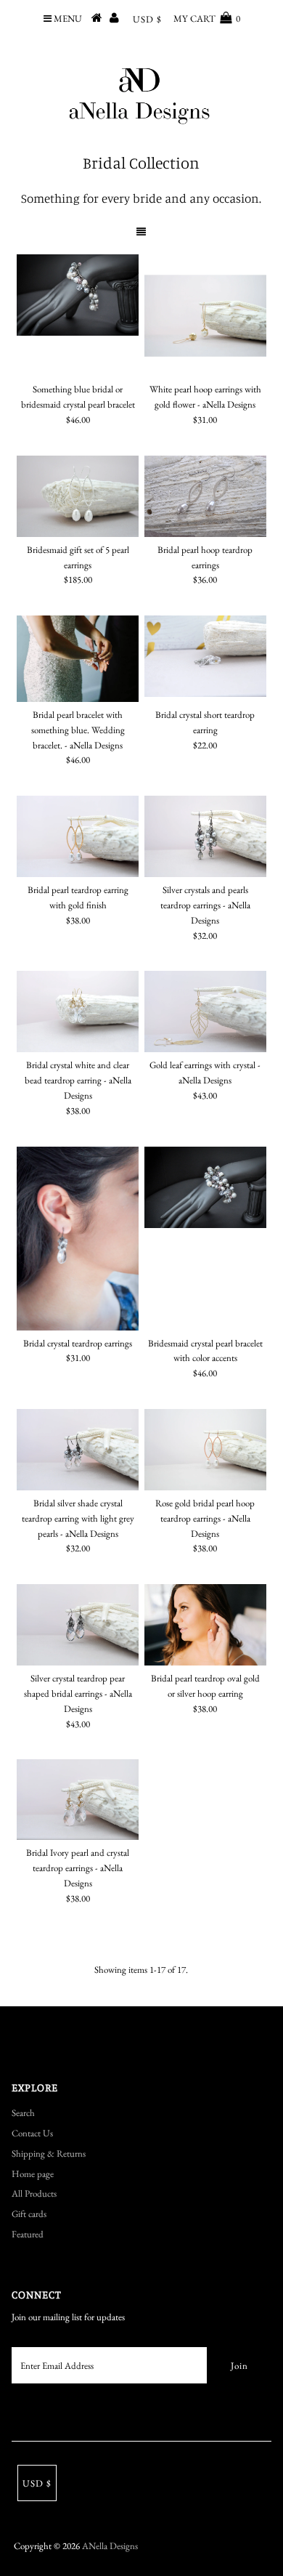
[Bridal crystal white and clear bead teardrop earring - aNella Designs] (78, 1012)
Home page (33, 2174)
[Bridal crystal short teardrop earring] (205, 656)
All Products (34, 2193)
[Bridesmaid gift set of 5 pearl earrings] (78, 496)
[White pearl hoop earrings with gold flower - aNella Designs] (205, 315)
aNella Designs (110, 2546)
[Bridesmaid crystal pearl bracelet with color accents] (205, 1187)
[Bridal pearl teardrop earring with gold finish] (78, 836)
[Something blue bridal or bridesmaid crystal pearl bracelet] (78, 295)
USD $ (147, 19)
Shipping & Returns (49, 2153)
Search (23, 2113)
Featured (28, 2234)
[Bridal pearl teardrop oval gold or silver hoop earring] (205, 1625)
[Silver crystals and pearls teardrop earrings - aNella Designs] (205, 836)
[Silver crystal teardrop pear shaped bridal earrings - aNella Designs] (78, 1625)
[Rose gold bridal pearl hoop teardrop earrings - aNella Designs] (205, 1450)
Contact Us (32, 2133)
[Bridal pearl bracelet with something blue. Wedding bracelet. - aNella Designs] (78, 659)
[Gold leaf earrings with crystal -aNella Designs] (205, 1012)
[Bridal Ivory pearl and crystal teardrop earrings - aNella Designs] (78, 1800)
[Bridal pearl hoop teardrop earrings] (205, 496)
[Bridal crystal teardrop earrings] (78, 1239)
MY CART (207, 19)
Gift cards (29, 2214)
